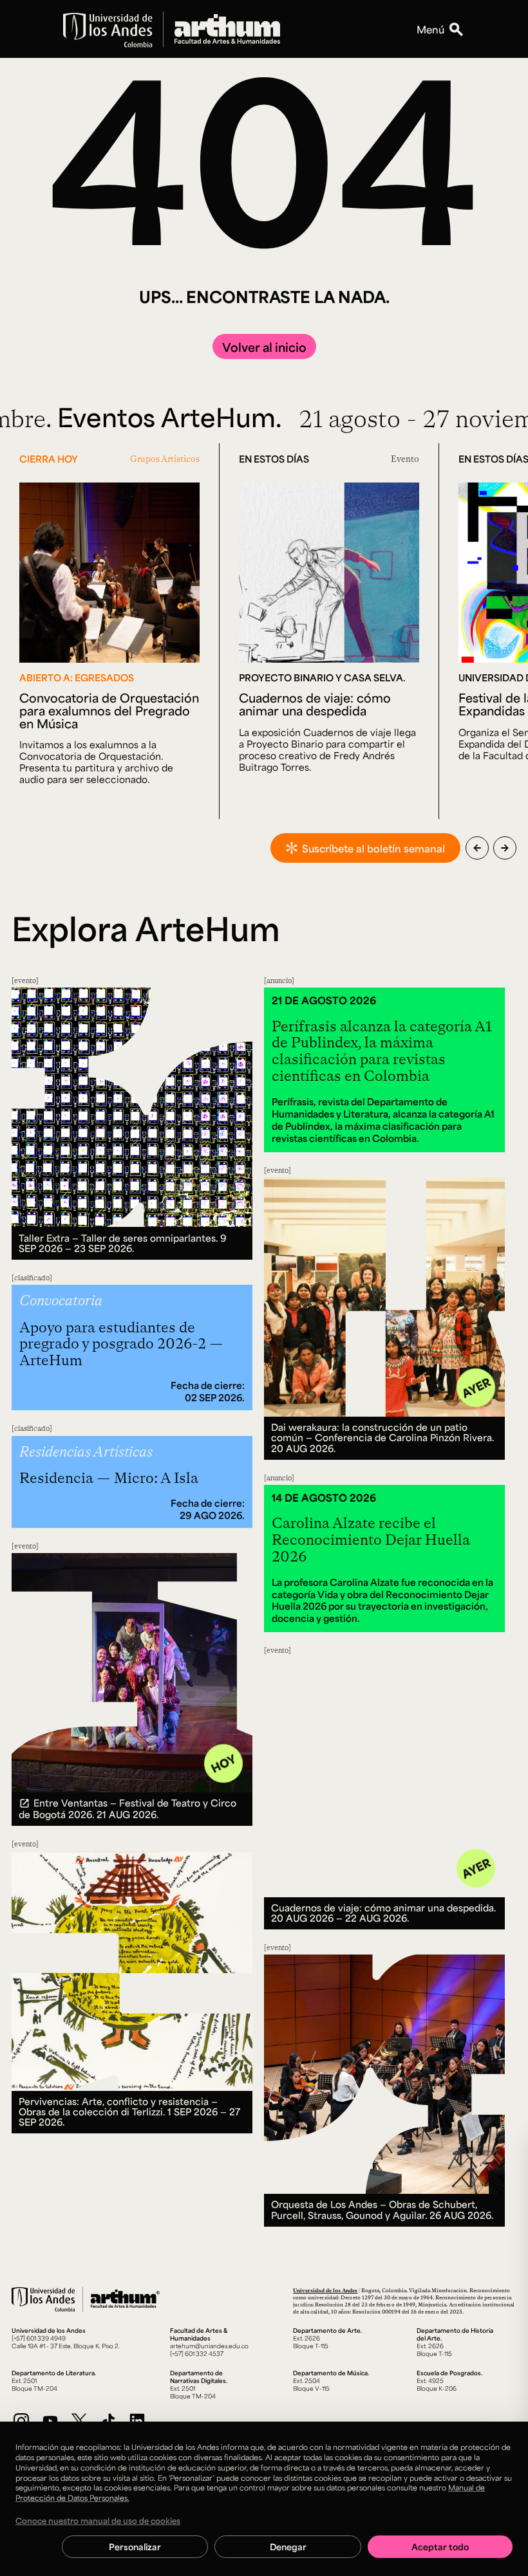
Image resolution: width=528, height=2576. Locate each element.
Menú (430, 29)
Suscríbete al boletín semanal (373, 848)
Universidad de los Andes (325, 2290)
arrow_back (477, 848)
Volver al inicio (264, 347)
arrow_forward (505, 848)
